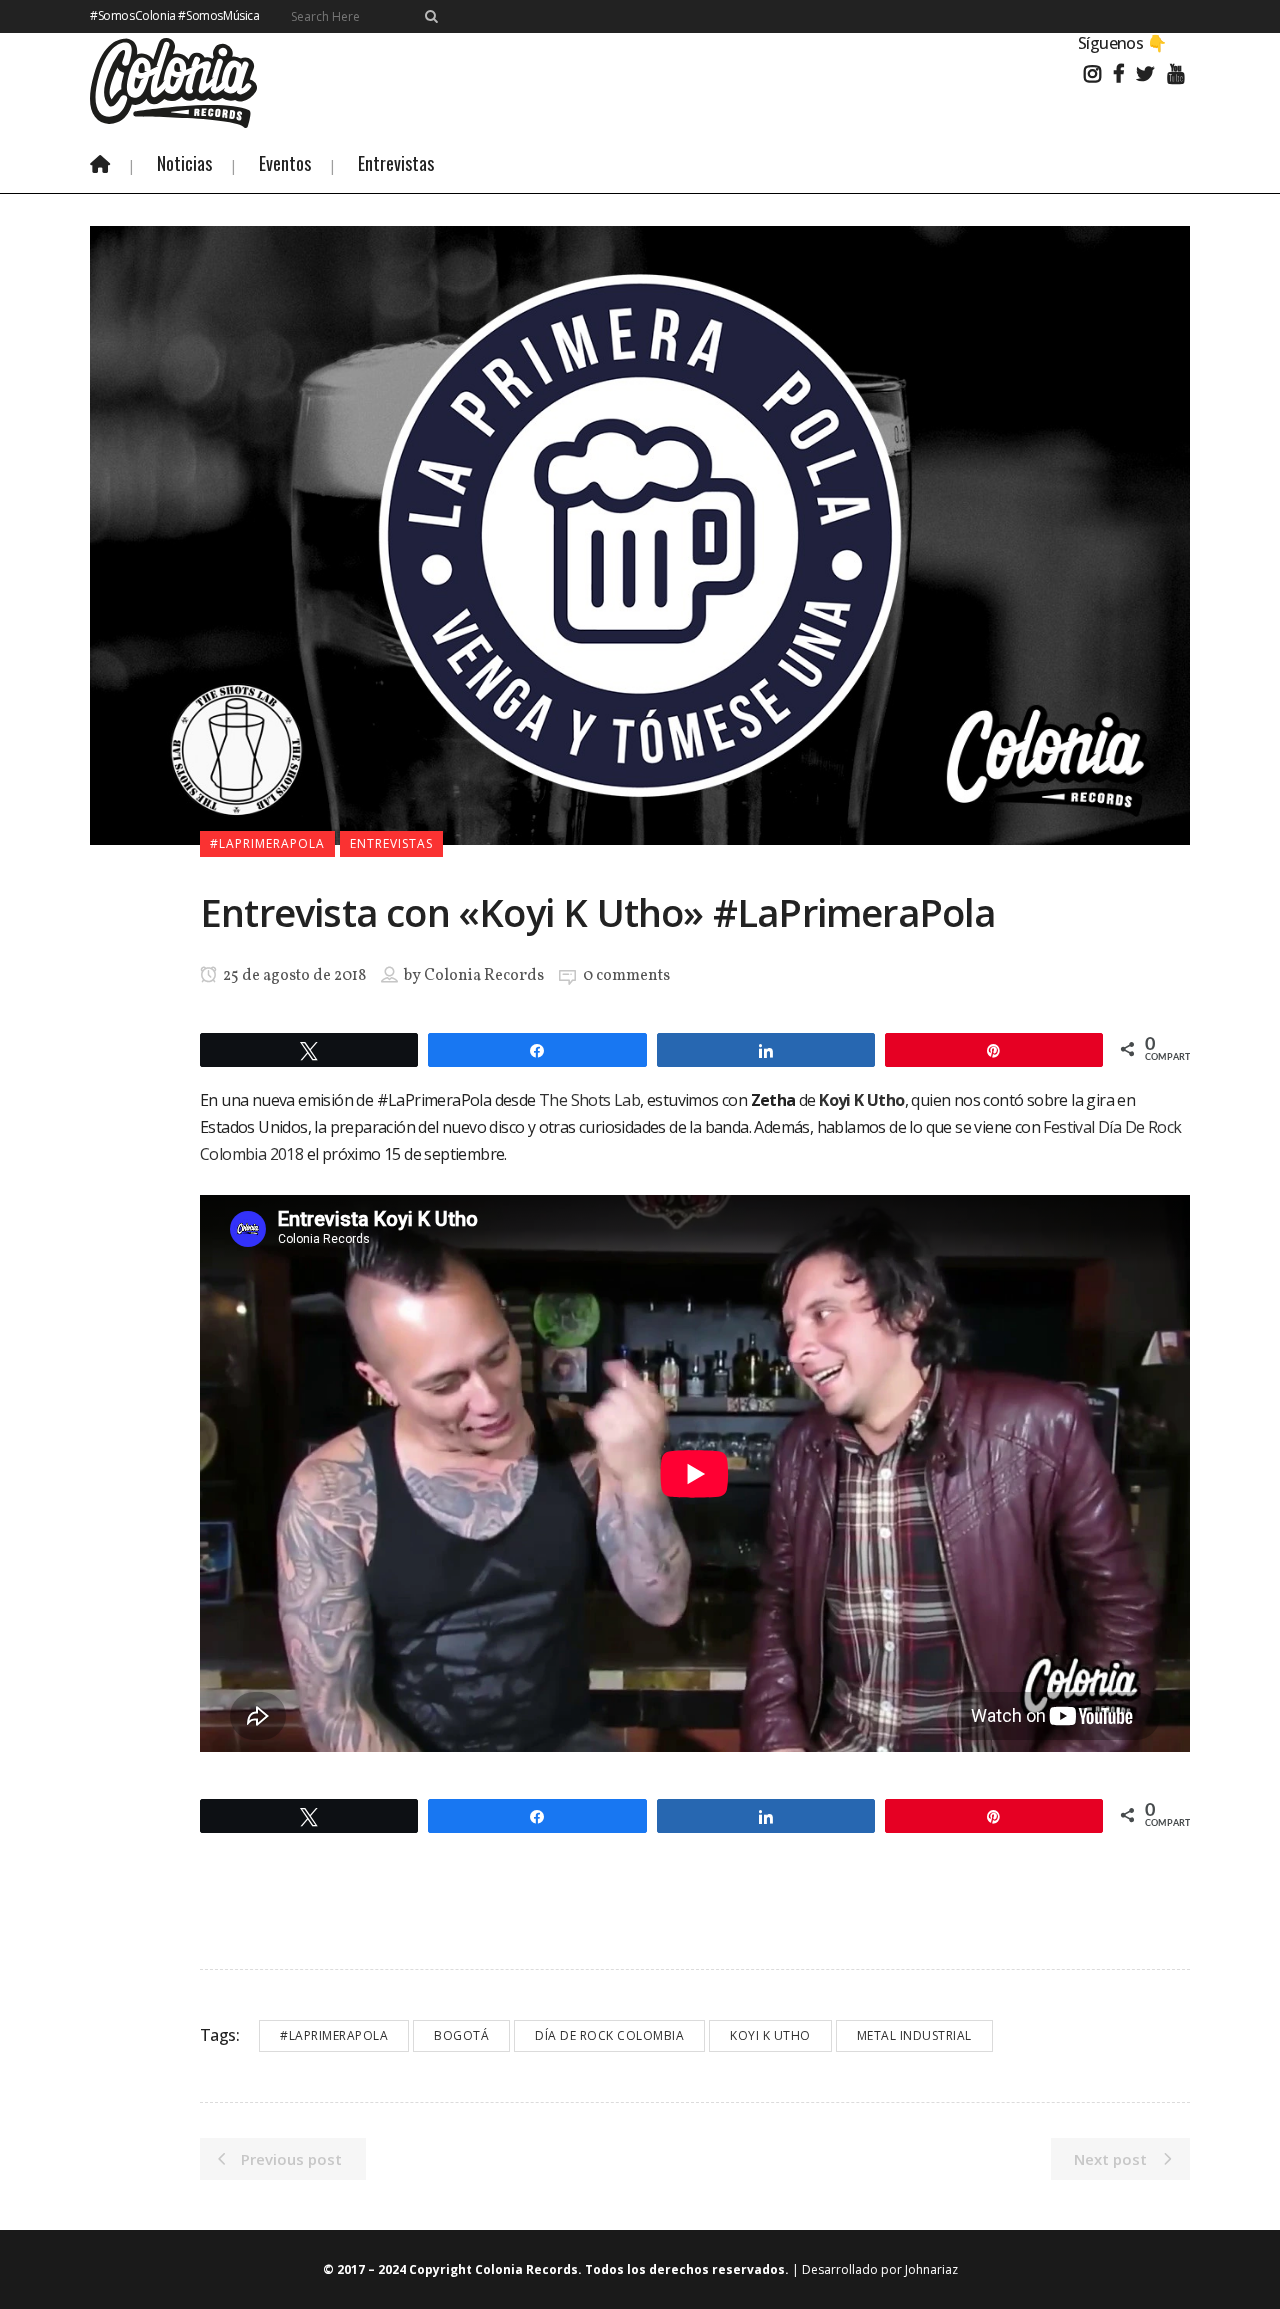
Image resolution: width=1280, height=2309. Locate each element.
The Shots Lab (589, 1100)
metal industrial (914, 2035)
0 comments (626, 976)
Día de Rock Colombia (609, 2035)
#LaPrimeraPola (334, 2035)
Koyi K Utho (770, 2035)
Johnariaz (931, 2269)
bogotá (461, 2035)
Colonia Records (484, 976)
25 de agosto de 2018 (293, 976)
